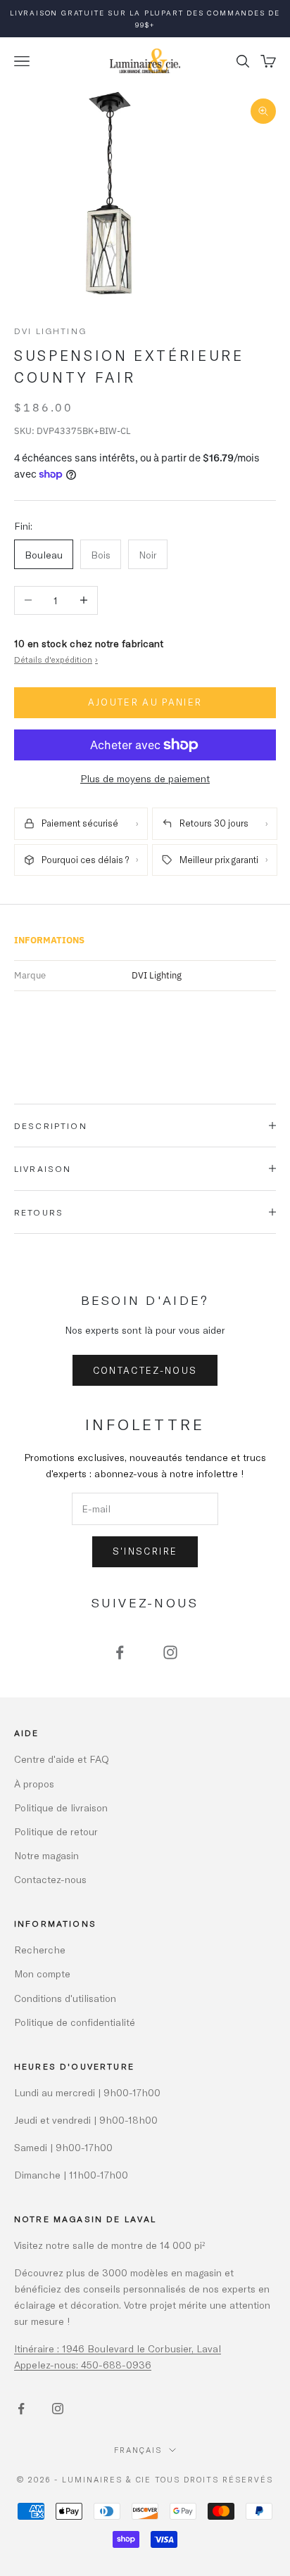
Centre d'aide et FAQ (62, 1759)
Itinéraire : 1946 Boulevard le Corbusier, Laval (118, 2348)
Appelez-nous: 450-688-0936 (83, 2365)
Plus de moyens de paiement (145, 778)
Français (138, 2450)
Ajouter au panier (145, 702)
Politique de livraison (61, 1807)
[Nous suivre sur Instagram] (170, 1652)
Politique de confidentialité (75, 2022)
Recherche (40, 1950)
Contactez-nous (145, 1370)
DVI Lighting (50, 331)
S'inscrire (145, 1551)
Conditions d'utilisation (65, 1998)
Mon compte (42, 1974)
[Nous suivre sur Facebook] (120, 1652)
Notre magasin (46, 1855)
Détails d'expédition (56, 659)
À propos (34, 1784)
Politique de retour (56, 1831)
